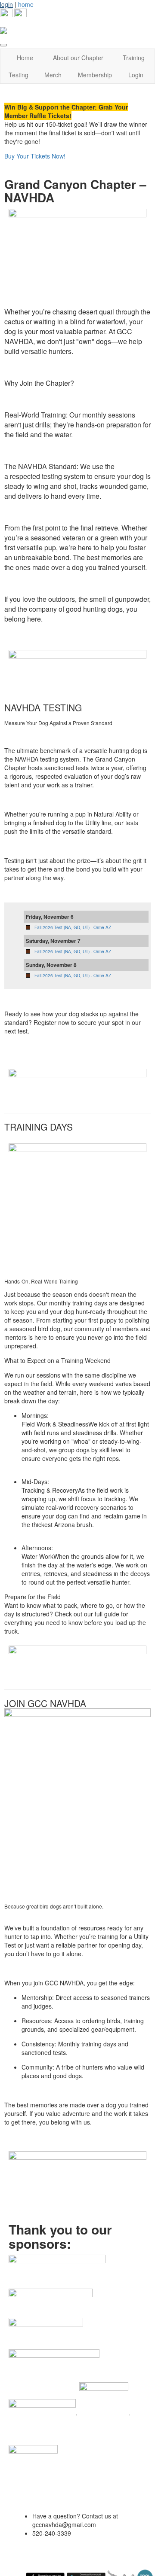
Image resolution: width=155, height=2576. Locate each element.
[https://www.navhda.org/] (57, 2271)
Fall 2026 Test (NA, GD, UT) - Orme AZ (73, 927)
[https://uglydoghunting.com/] (51, 2302)
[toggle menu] (3, 45)
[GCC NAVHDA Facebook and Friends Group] (6, 14)
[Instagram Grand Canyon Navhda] (20, 14)
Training (134, 58)
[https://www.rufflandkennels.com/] (42, 2412)
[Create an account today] (77, 2170)
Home (25, 58)
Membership (95, 75)
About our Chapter (78, 58)
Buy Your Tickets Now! (36, 156)
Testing (19, 75)
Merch (53, 75)
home (26, 4)
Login (136, 75)
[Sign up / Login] (77, 664)
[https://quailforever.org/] (104, 2412)
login (6, 4)
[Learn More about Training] (77, 1660)
